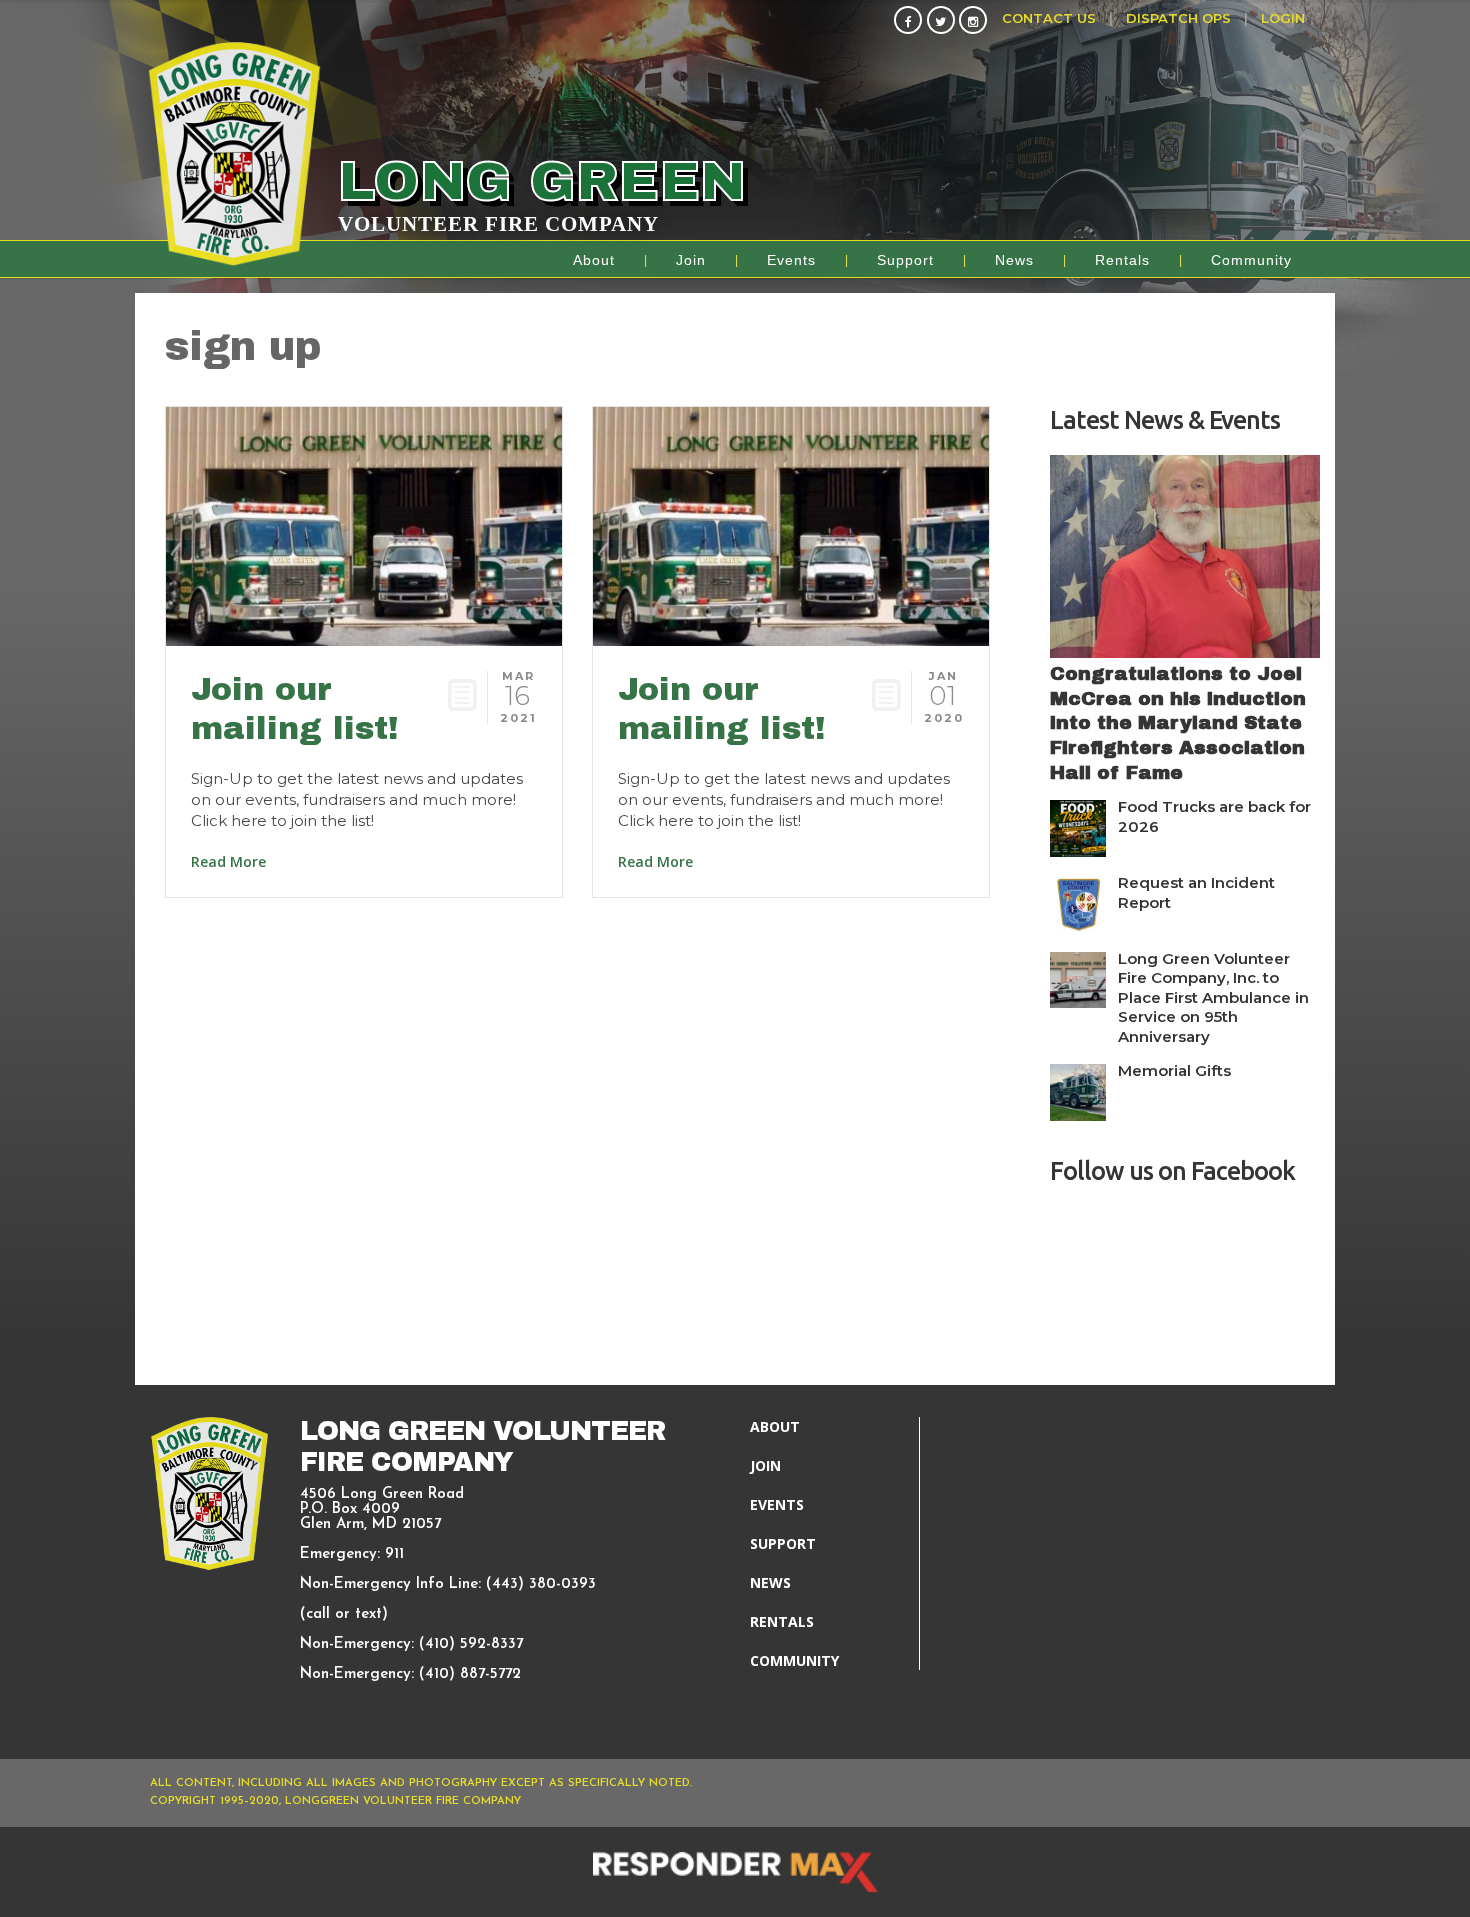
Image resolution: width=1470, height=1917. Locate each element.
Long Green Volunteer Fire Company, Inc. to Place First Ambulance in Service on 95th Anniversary (1213, 997)
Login (1283, 18)
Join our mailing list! (295, 708)
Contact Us (1049, 18)
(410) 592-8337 (471, 1644)
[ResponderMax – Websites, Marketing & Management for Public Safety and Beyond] (735, 1872)
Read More (228, 861)
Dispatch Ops (1178, 18)
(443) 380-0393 (541, 1584)
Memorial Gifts (1174, 1070)
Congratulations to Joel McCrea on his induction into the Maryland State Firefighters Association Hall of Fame (1178, 723)
